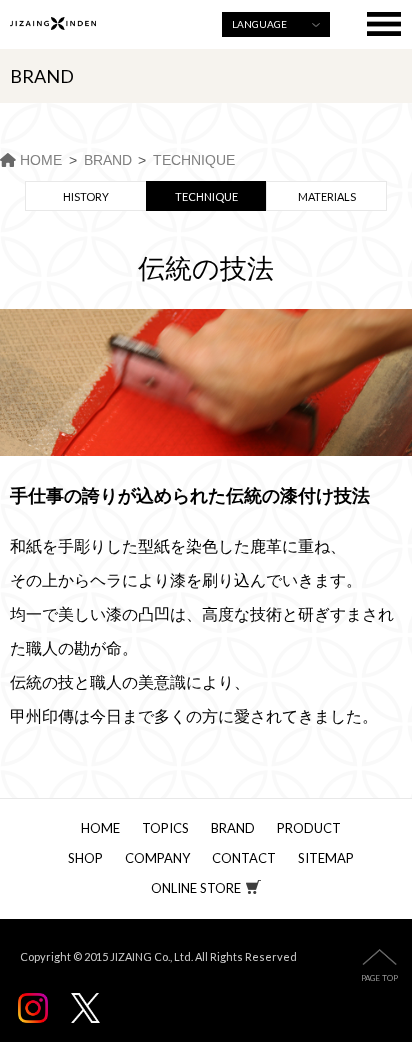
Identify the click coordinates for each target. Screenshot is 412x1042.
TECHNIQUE (206, 196)
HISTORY (86, 196)
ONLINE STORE (196, 888)
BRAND (233, 828)
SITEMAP (326, 858)
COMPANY (157, 858)
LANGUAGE (259, 24)
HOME (100, 828)
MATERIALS (327, 196)
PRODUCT (309, 828)
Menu (384, 24)
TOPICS (165, 828)
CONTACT (244, 858)
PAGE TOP (379, 978)
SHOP (85, 858)
